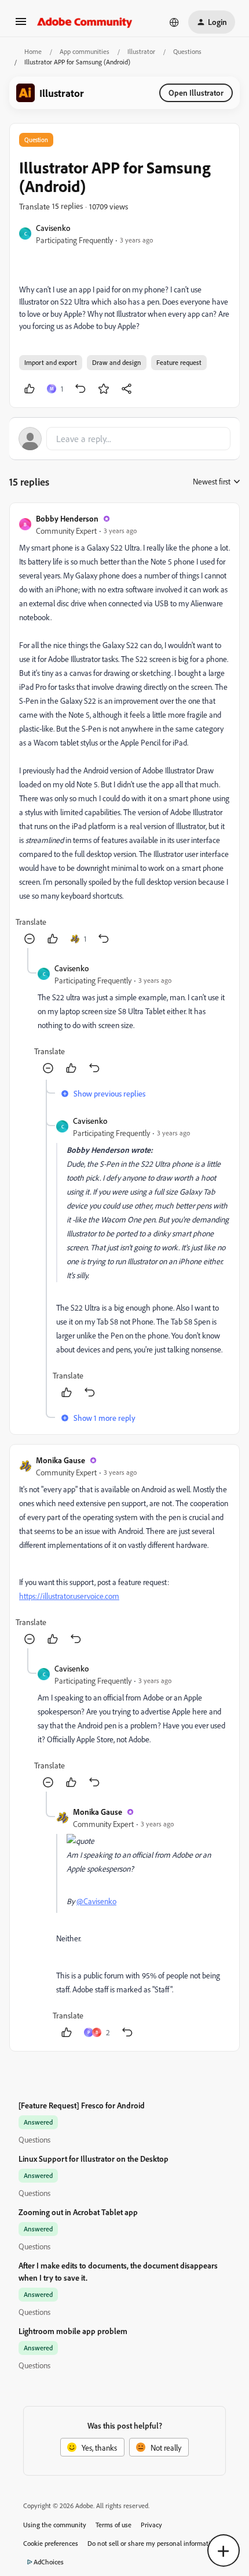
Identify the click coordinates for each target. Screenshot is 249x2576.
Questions (187, 51)
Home (33, 51)
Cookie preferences (51, 2543)
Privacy (151, 2525)
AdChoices (49, 2562)
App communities (85, 51)
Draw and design (117, 362)
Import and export (51, 362)
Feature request (179, 362)
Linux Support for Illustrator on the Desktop (94, 2159)
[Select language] (174, 22)
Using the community (55, 2525)
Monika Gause (61, 1460)
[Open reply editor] (124, 439)
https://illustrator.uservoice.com (69, 1596)
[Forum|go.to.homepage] (85, 22)
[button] (21, 25)
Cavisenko (53, 228)
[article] (124, 730)
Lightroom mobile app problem (73, 2331)
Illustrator (141, 51)
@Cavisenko (96, 1901)
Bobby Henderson (67, 518)
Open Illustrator (196, 93)
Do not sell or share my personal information (153, 2543)
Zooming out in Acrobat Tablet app (78, 2212)
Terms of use (113, 2525)
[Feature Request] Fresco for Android (82, 2105)
